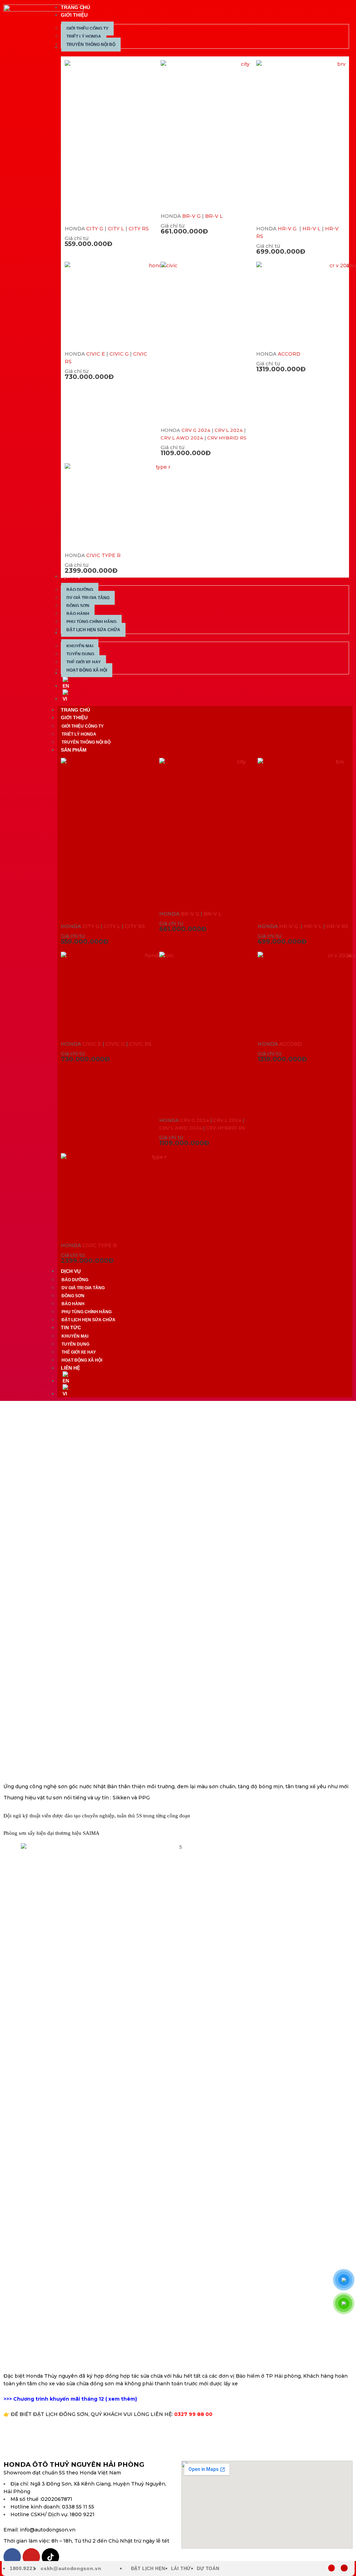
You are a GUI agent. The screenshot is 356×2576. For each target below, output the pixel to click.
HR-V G (288, 229)
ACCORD (289, 354)
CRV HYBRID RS (227, 438)
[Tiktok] (50, 2557)
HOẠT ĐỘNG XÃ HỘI (82, 1360)
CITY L (116, 229)
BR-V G (191, 216)
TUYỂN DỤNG (75, 1344)
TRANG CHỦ (75, 710)
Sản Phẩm (74, 750)
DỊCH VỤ (71, 1271)
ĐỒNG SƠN (73, 1296)
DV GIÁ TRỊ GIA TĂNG (83, 1288)
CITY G (95, 229)
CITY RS (139, 229)
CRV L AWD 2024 (182, 438)
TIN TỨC (71, 1327)
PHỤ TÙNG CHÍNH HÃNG (87, 1312)
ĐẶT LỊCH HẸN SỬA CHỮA (88, 1320)
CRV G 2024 (196, 430)
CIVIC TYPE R (103, 555)
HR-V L (311, 229)
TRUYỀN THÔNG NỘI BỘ (86, 742)
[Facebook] (12, 2557)
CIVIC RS (140, 1044)
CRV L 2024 (229, 430)
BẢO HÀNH (73, 1304)
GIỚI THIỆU (74, 718)
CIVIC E (96, 354)
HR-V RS (337, 926)
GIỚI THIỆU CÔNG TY (83, 726)
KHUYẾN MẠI (75, 1336)
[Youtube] (31, 2557)
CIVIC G (119, 354)
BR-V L (214, 216)
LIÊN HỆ (70, 1368)
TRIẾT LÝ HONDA (79, 734)
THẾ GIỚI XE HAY (79, 1352)
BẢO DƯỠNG (75, 1280)
